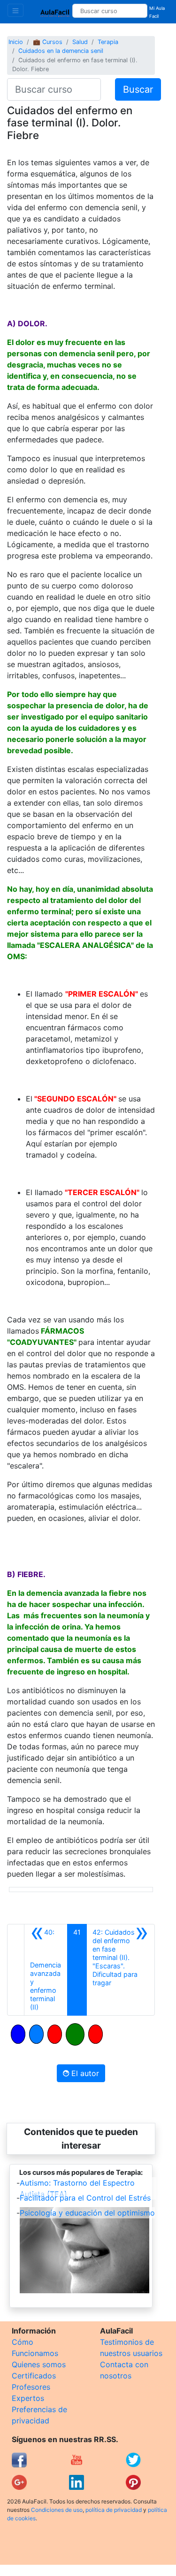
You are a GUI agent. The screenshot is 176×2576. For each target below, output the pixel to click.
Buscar (138, 89)
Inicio (16, 42)
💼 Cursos (48, 42)
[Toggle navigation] (15, 10)
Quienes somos (39, 2364)
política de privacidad (114, 2510)
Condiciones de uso (57, 2510)
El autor (84, 2073)
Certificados (34, 2376)
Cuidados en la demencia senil (61, 51)
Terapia (108, 42)
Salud (80, 42)
